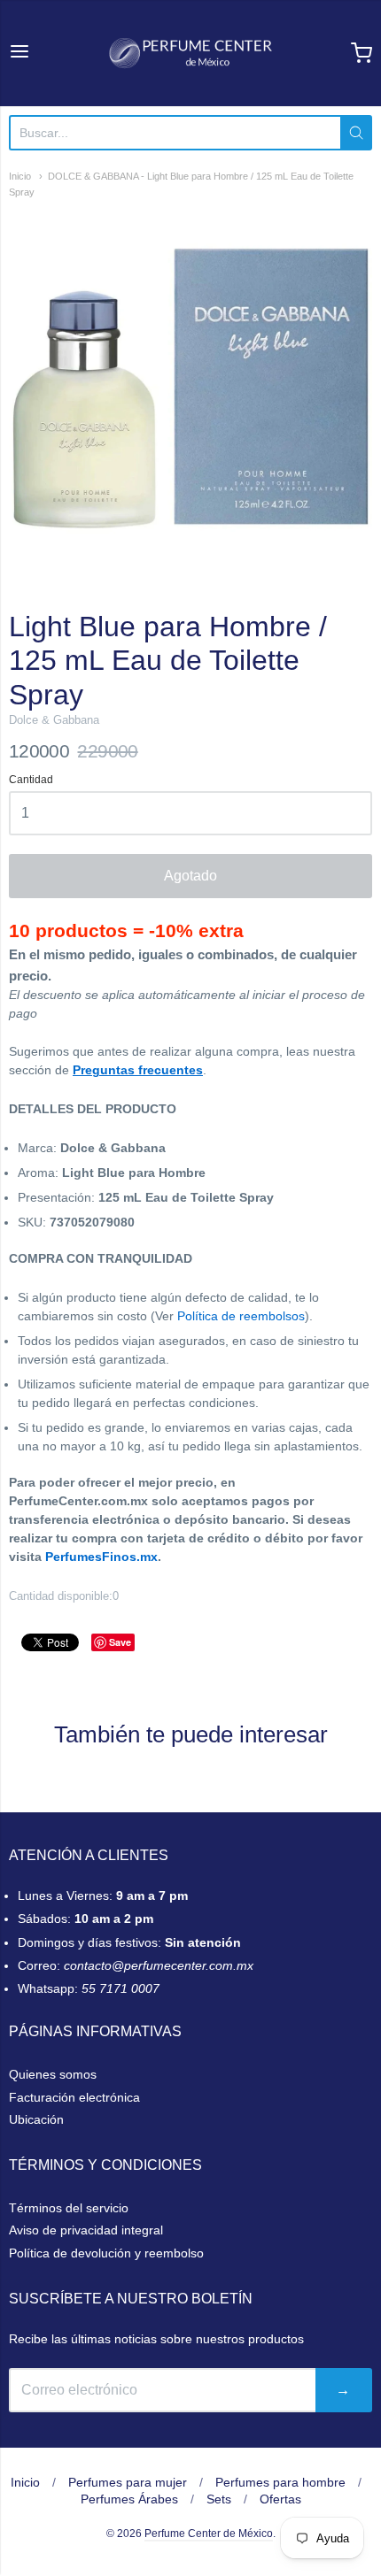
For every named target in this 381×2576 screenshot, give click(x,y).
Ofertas (280, 2499)
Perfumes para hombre (280, 2482)
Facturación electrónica (74, 2097)
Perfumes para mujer (128, 2482)
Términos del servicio (69, 2208)
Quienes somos (53, 2074)
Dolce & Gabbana (54, 720)
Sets (219, 2499)
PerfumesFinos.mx (101, 1557)
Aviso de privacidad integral (86, 2230)
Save (120, 1642)
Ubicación (36, 2119)
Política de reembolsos (241, 1316)
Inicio (20, 176)
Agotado (190, 876)
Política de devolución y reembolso (106, 2253)
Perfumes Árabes (129, 2499)
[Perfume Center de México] (190, 53)
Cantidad (31, 780)
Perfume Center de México (209, 2534)
